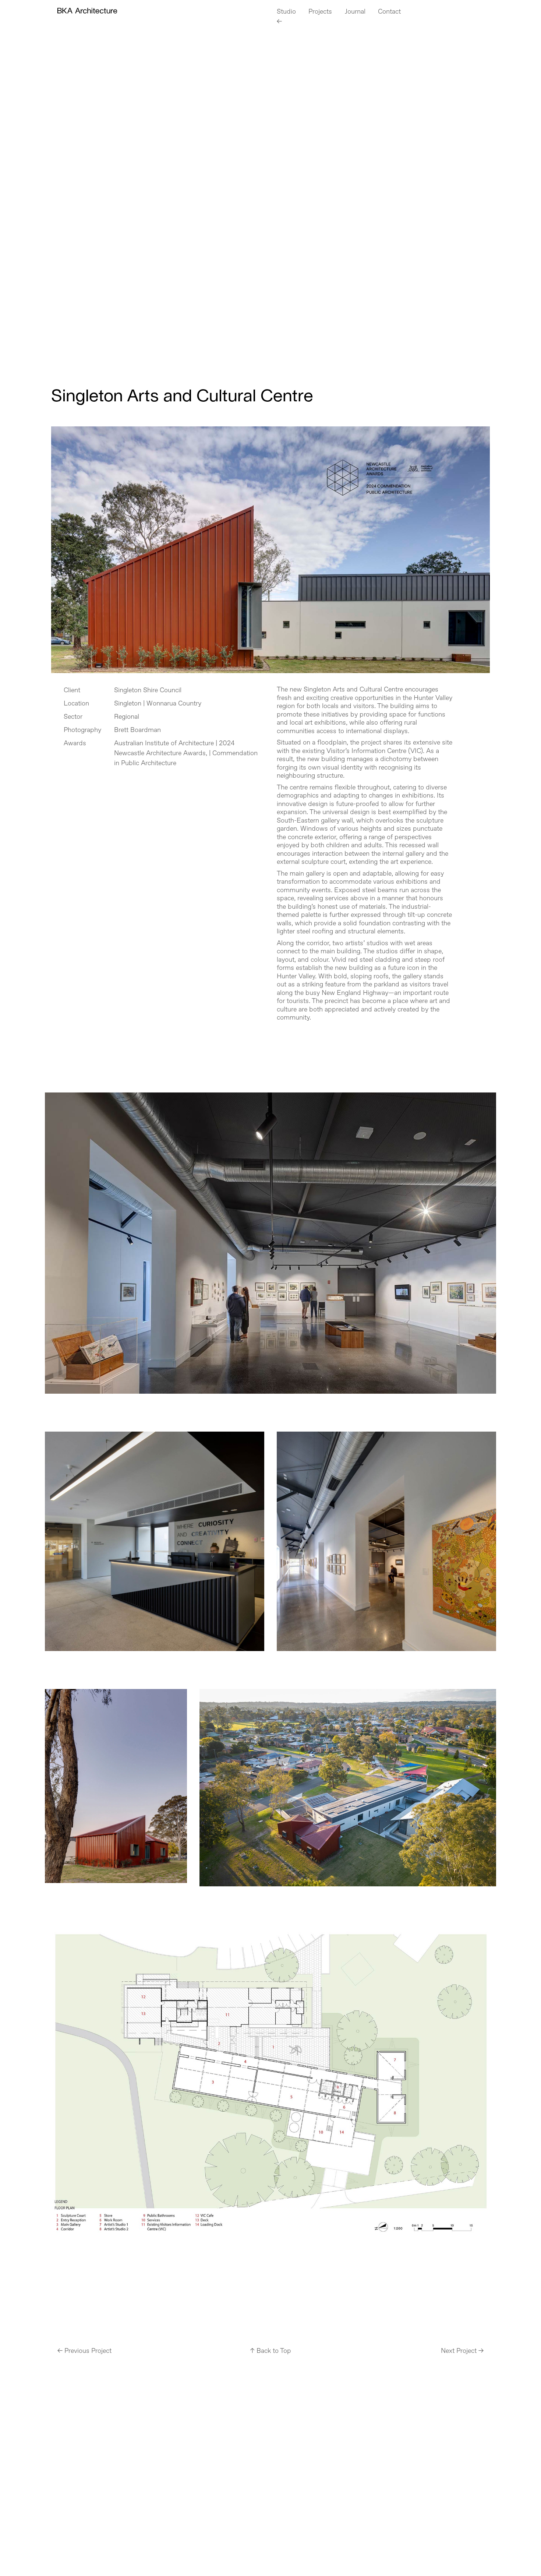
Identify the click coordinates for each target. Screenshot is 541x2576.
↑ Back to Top (270, 2351)
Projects (320, 12)
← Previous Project (84, 2351)
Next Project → (462, 2351)
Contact (389, 12)
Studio (286, 12)
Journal (355, 12)
